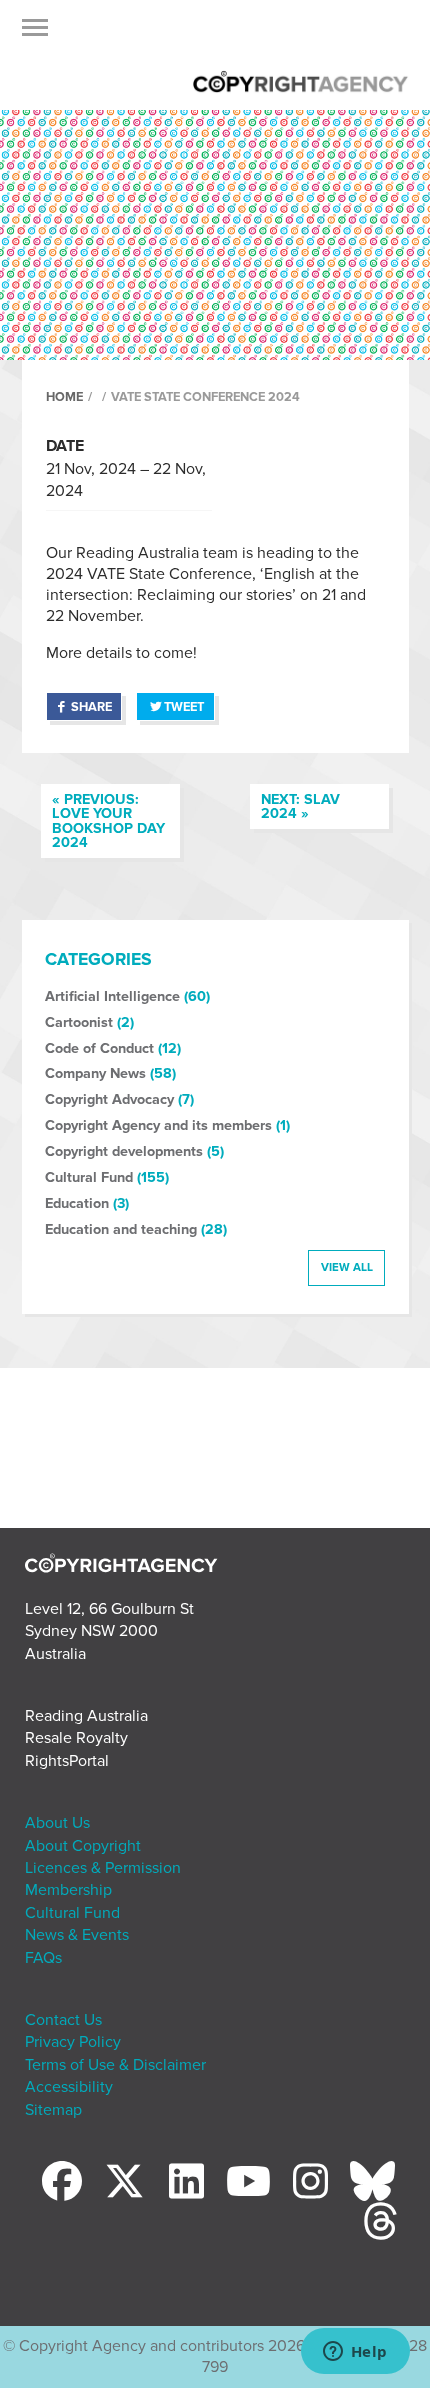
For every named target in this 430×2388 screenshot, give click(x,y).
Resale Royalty (76, 1738)
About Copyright (83, 1846)
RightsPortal (67, 1761)
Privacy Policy (73, 2042)
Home (64, 397)
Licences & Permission (103, 1868)
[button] (35, 33)
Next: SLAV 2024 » (300, 806)
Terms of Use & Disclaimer (115, 2065)
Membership (68, 1890)
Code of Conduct (99, 1048)
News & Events (77, 1935)
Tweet (184, 707)
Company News (95, 1073)
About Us (57, 1823)
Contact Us (63, 2020)
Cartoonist (79, 1022)
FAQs (43, 1958)
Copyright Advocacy (109, 1099)
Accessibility (69, 2087)
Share (91, 707)
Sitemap (53, 2110)
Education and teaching (121, 1229)
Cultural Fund (89, 1177)
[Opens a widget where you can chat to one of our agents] (355, 2353)
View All (347, 1267)
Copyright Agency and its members (158, 1125)
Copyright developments (124, 1151)
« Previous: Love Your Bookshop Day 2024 (108, 821)
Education (77, 1203)
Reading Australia (86, 1716)
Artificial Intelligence (112, 996)
